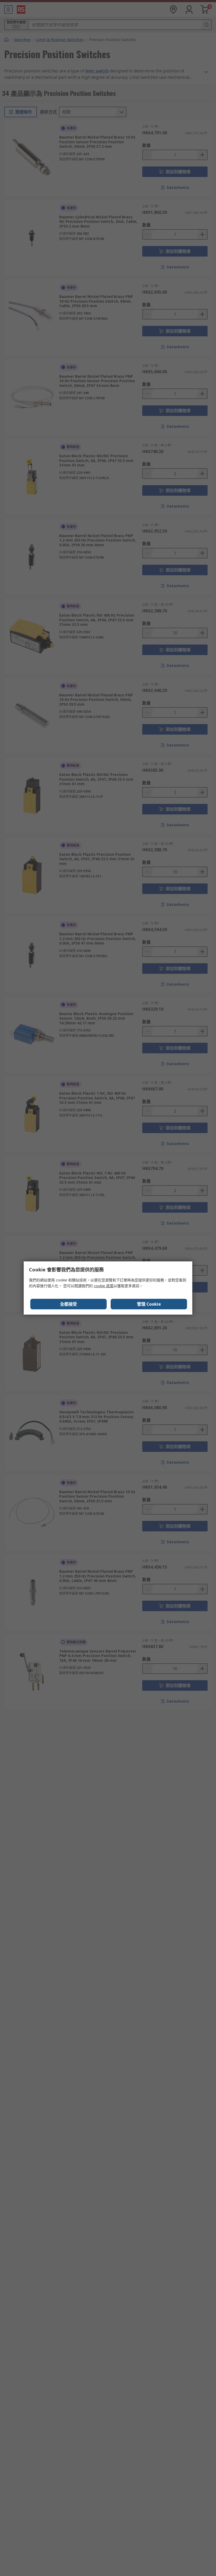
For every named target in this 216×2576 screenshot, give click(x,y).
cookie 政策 (104, 1286)
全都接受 (68, 1304)
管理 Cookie (149, 1304)
